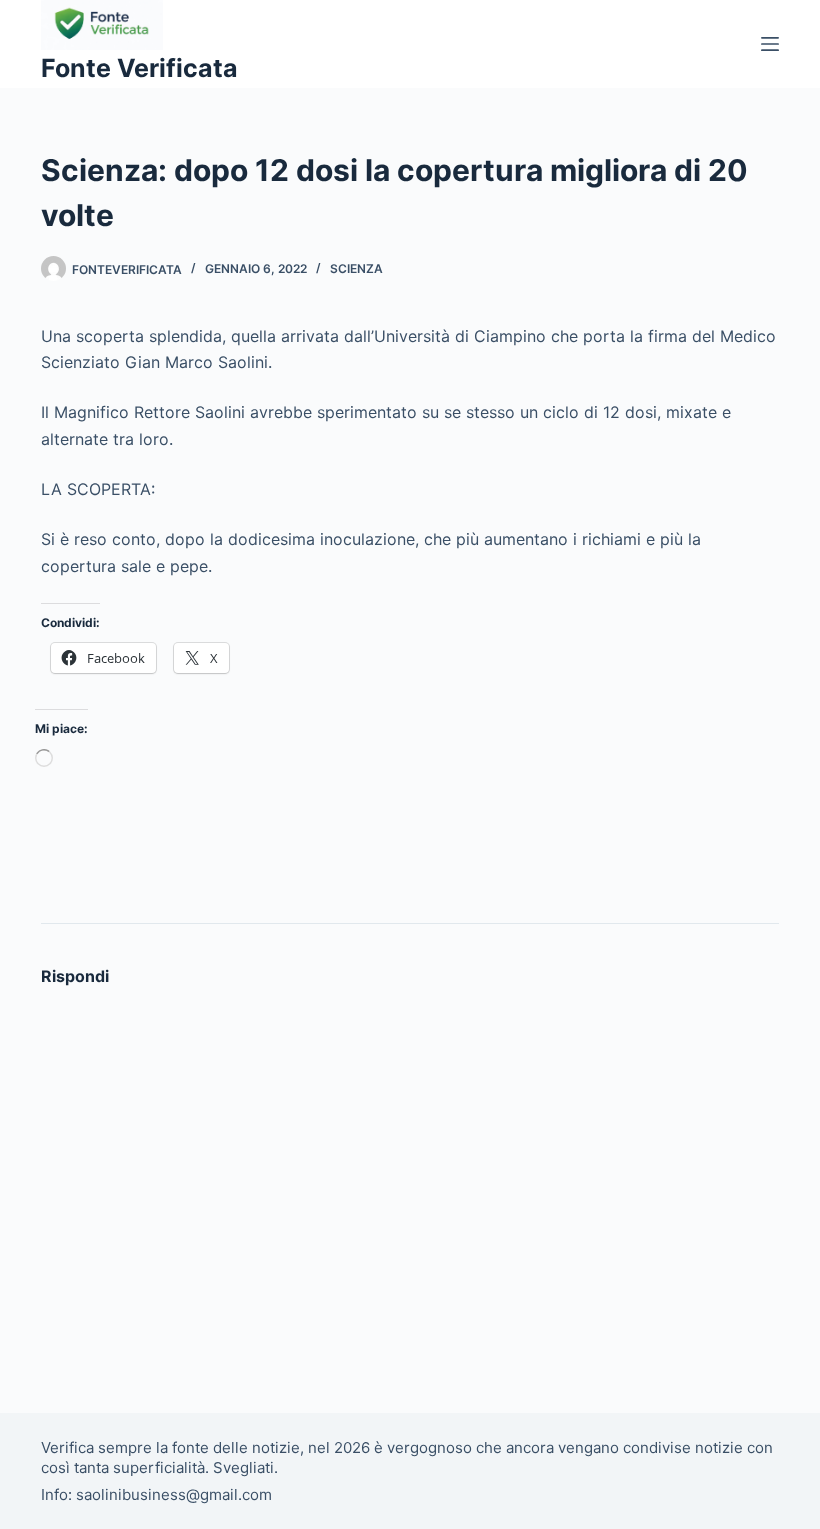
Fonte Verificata (139, 68)
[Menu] (770, 44)
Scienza (356, 268)
